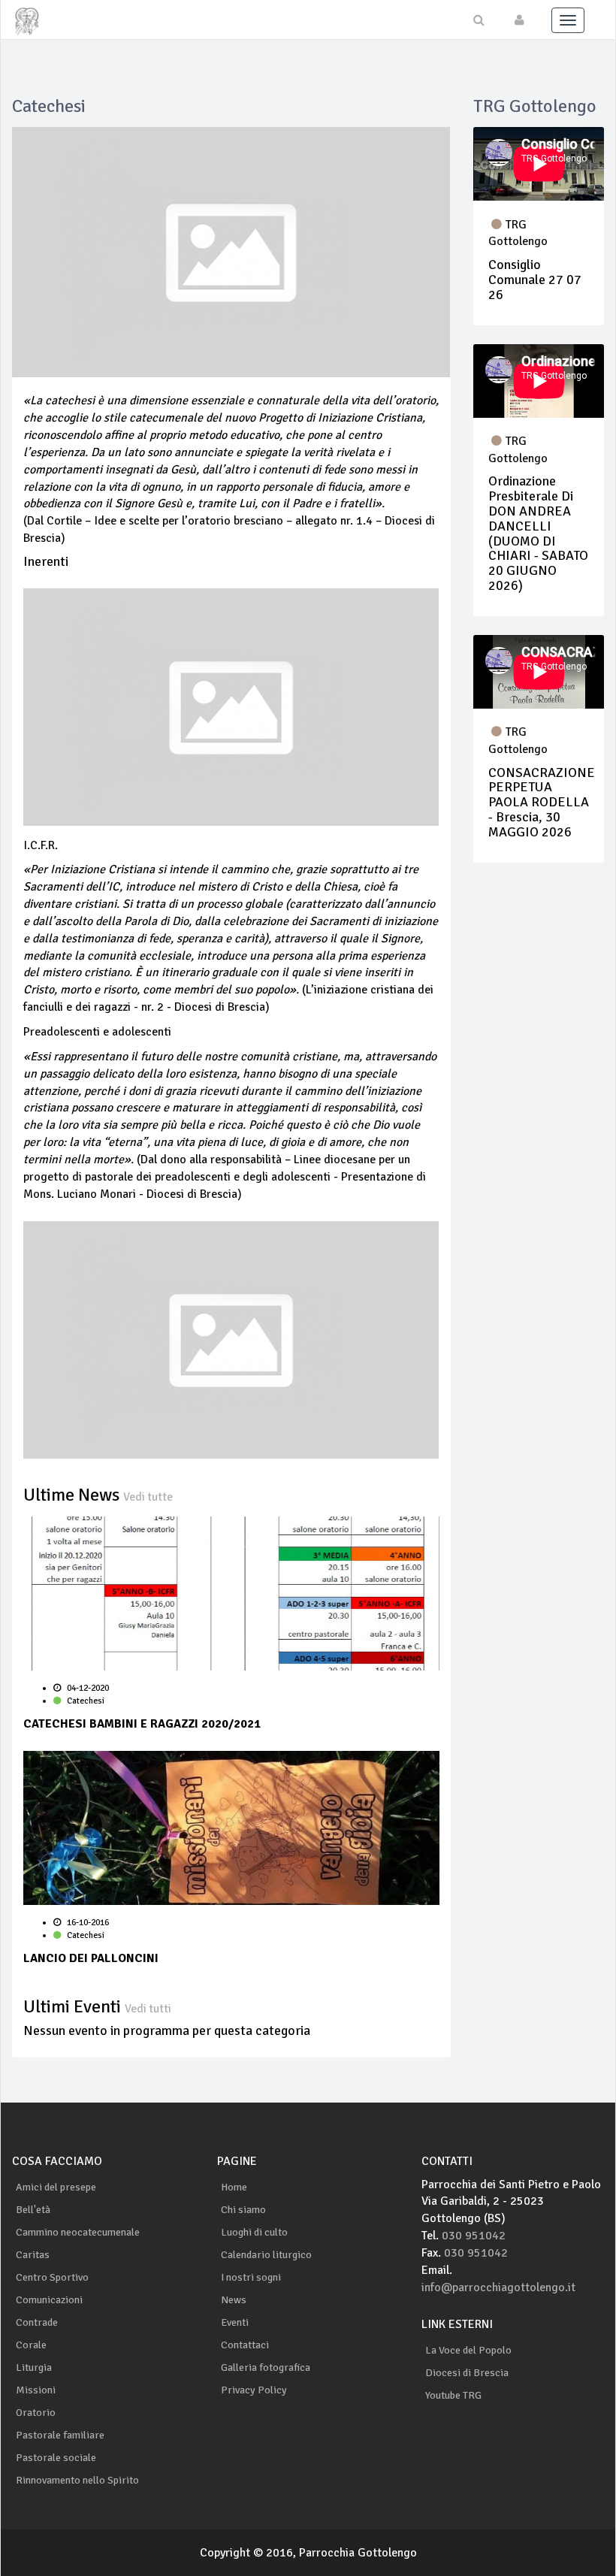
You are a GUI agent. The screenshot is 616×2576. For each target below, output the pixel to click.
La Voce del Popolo (468, 2350)
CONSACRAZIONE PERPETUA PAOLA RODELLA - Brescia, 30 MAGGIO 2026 (542, 802)
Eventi (235, 2322)
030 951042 (474, 2236)
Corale (31, 2345)
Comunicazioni (49, 2300)
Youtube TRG (453, 2395)
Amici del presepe (56, 2187)
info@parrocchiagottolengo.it (498, 2287)
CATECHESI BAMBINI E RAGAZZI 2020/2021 (142, 1724)
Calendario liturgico (266, 2255)
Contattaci (245, 2345)
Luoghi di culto (254, 2232)
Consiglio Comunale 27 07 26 (535, 280)
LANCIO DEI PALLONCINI (91, 1958)
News (234, 2300)
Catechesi (85, 1701)
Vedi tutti (148, 2009)
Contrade (37, 2322)
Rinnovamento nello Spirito (77, 2480)
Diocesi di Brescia (467, 2373)
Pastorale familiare (60, 2435)
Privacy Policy (254, 2390)
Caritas (33, 2255)
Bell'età (33, 2210)
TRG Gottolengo (518, 233)
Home (234, 2187)
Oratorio (36, 2413)
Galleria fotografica (266, 2367)
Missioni (36, 2390)
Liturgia (34, 2367)
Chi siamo (243, 2210)
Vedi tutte (148, 1497)
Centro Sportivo (52, 2277)
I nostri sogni (251, 2277)
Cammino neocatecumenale (78, 2232)
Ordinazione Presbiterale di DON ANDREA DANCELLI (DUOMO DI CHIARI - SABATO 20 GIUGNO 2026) (538, 533)
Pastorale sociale (56, 2458)
